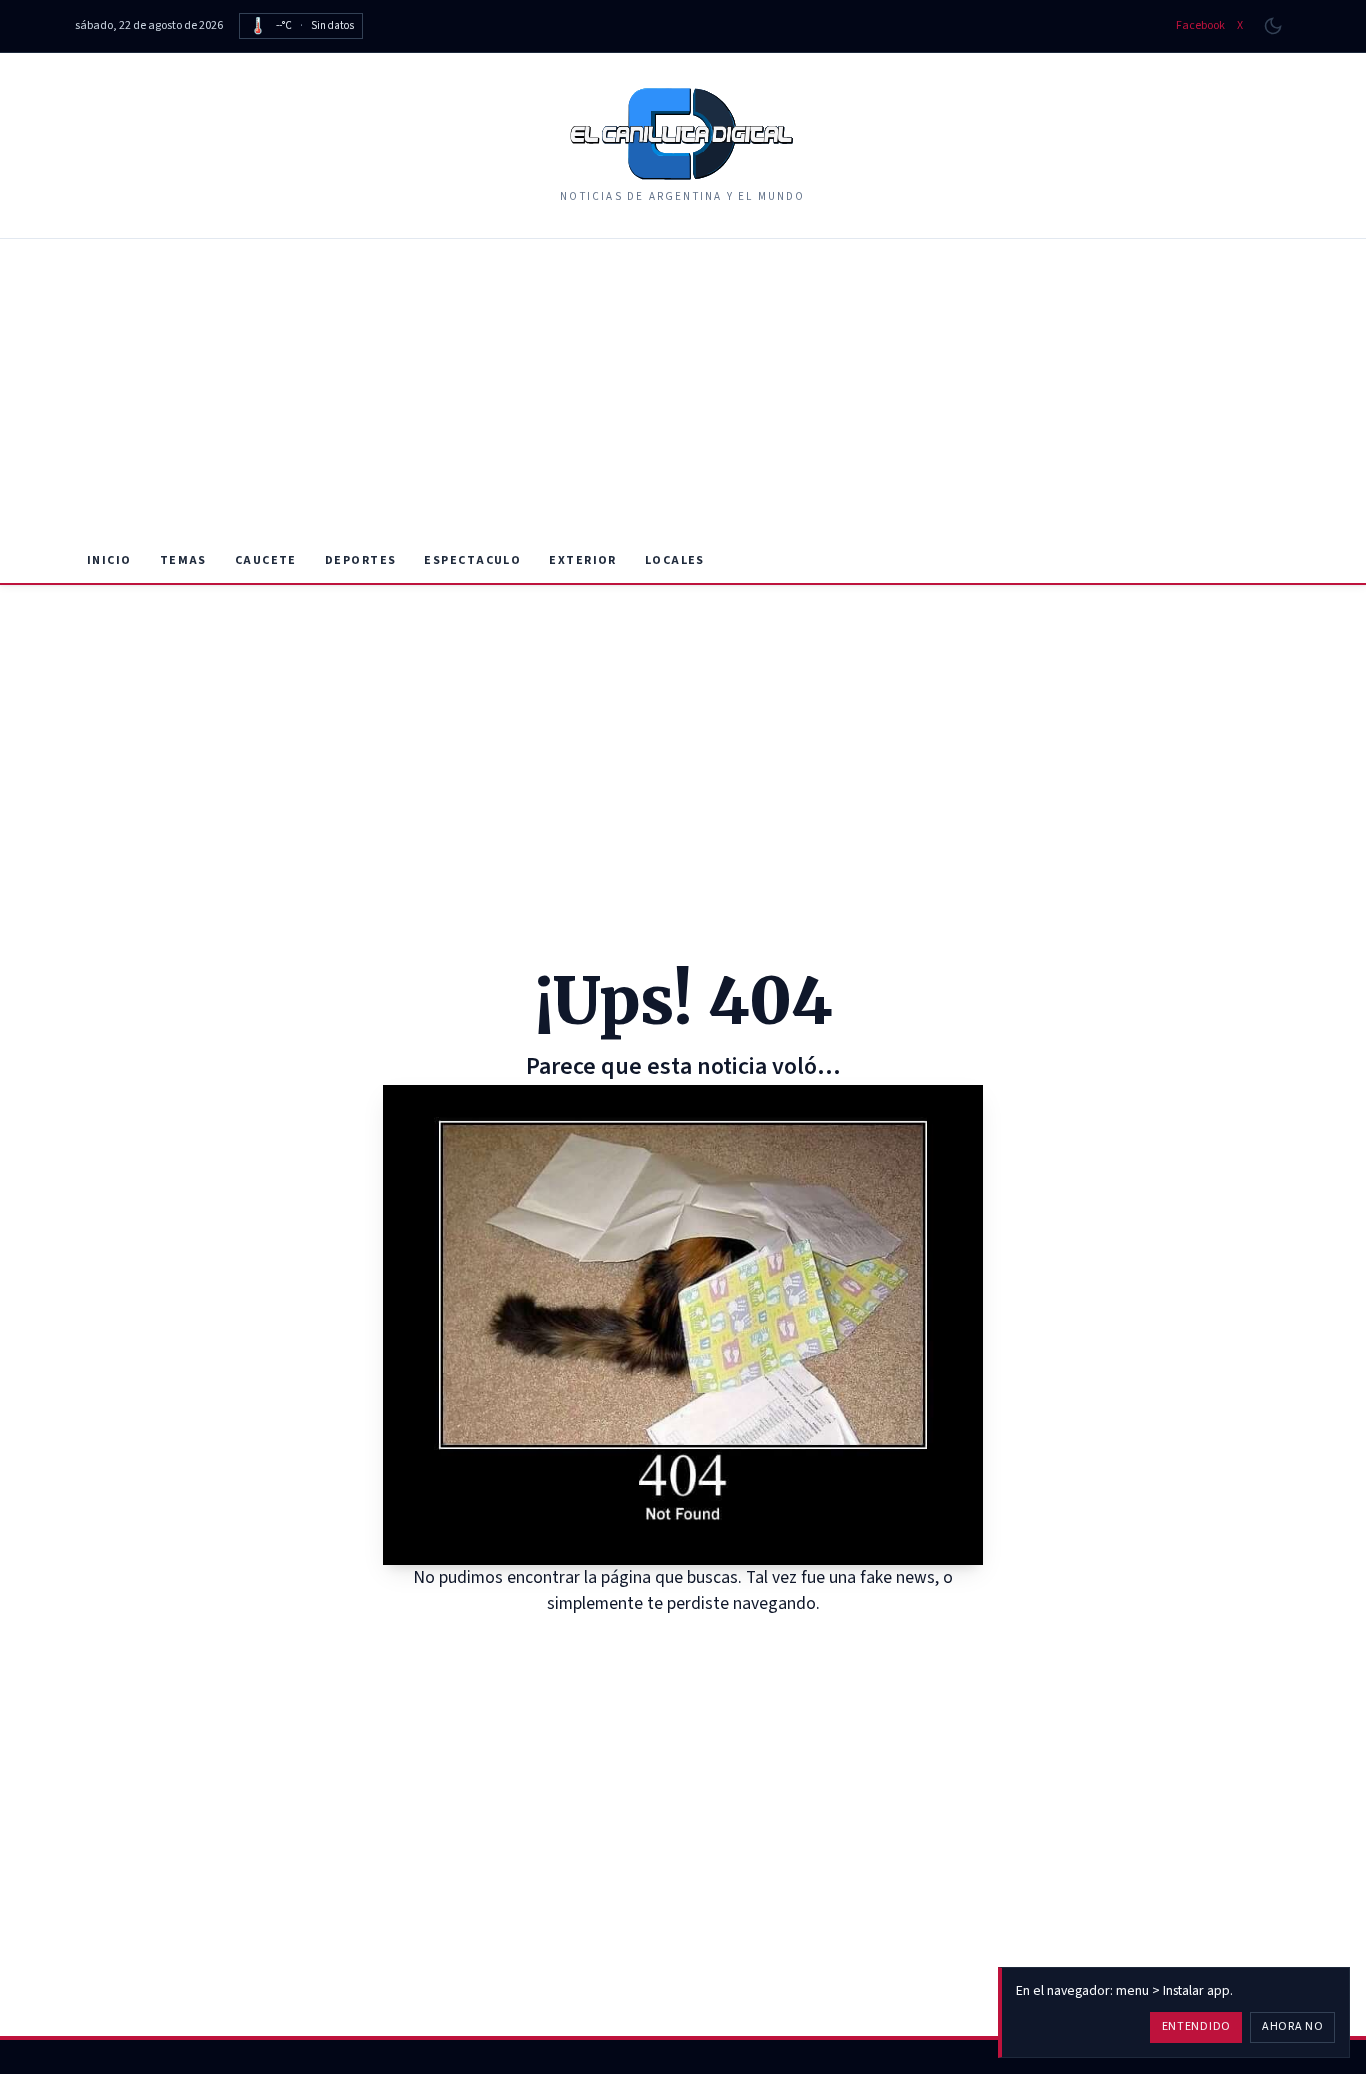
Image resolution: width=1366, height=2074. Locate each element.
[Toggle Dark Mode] (1273, 26)
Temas (183, 560)
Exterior (583, 560)
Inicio (109, 560)
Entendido (1196, 2026)
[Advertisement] (683, 389)
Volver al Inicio (697, 1642)
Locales (675, 560)
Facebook (1200, 26)
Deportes (361, 560)
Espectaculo (472, 560)
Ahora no (1293, 2026)
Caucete (266, 560)
